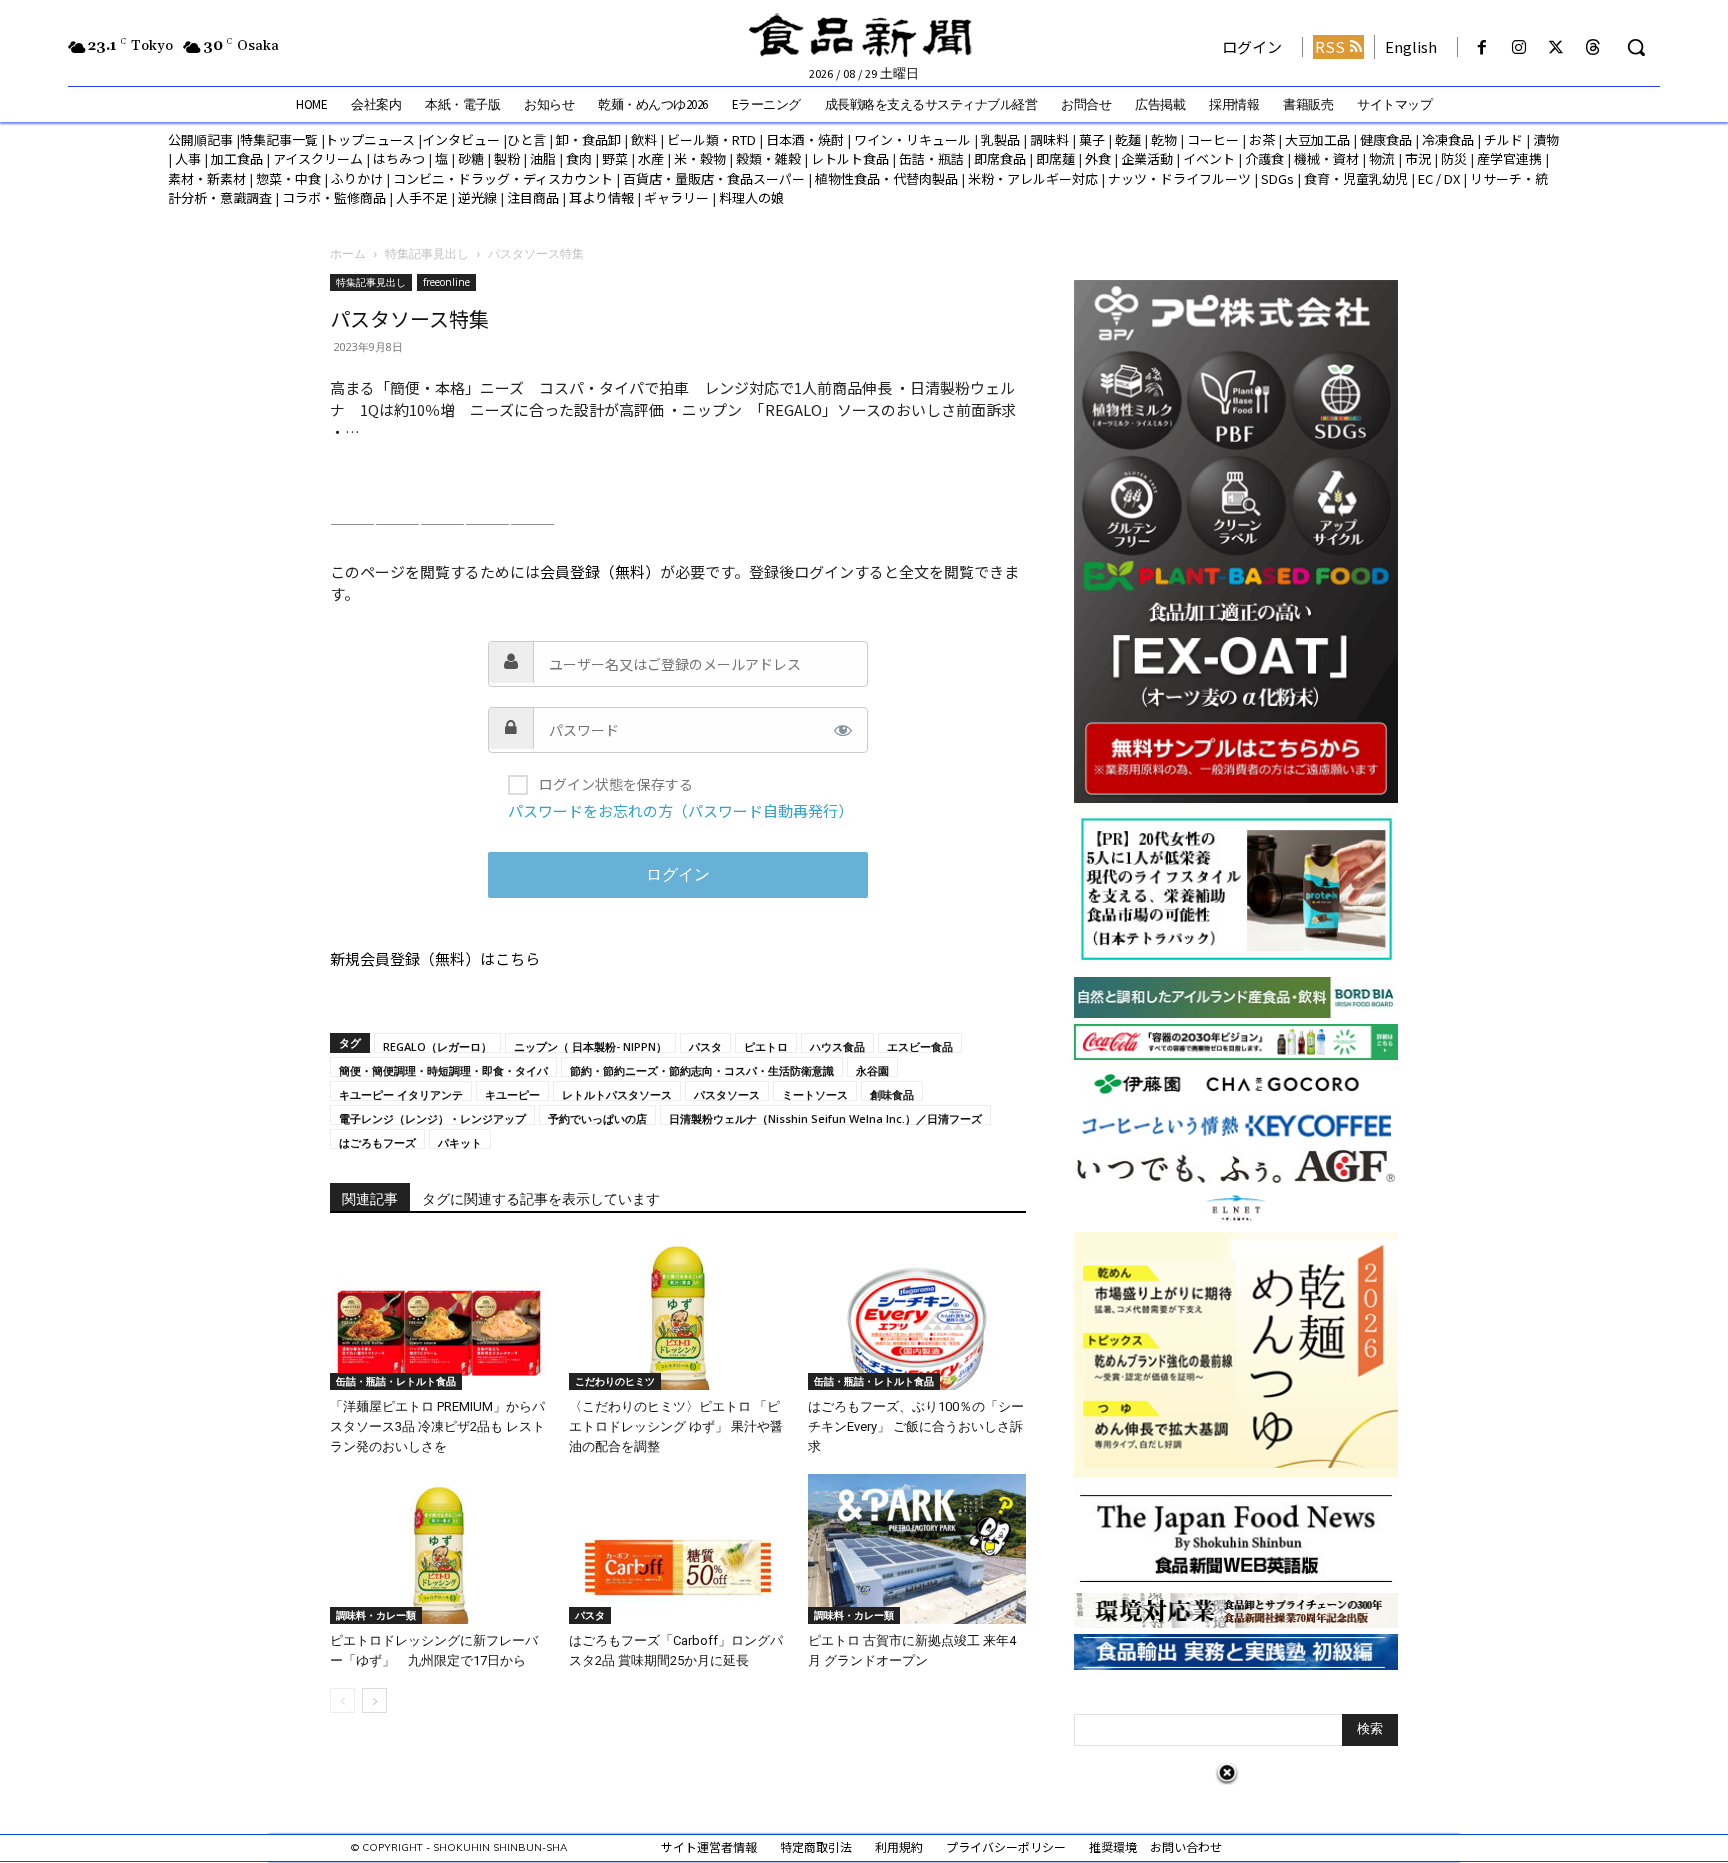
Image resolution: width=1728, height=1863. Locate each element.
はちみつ (399, 158)
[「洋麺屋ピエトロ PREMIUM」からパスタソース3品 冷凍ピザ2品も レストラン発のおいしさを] (439, 1315)
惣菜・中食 (288, 178)
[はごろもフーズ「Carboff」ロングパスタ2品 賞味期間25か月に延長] (678, 1549)
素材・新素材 (207, 178)
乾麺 (1128, 139)
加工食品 (237, 158)
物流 (1382, 158)
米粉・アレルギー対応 (1033, 178)
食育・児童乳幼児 (1356, 178)
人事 (188, 158)
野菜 (615, 158)
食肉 (579, 158)
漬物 (1546, 139)
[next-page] (374, 1700)
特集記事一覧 (279, 139)
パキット (460, 1142)
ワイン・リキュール (912, 139)
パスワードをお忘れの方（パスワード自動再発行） (680, 810)
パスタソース (727, 1094)
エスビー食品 (920, 1046)
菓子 (1092, 139)
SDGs (1277, 178)
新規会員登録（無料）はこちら (435, 958)
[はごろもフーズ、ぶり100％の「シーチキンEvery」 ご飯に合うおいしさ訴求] (917, 1315)
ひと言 (526, 139)
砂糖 (471, 158)
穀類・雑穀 (768, 158)
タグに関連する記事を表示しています (541, 1199)
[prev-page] (342, 1700)
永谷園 (872, 1070)
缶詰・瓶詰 (931, 158)
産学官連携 (1509, 158)
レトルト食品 (850, 158)
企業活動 (1147, 158)
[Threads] (1593, 47)
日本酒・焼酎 (805, 139)
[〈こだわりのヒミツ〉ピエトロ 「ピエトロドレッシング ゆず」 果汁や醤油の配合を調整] (678, 1315)
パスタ (705, 1046)
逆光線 (477, 197)
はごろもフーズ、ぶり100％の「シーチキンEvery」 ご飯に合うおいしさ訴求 (916, 1426)
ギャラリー (676, 197)
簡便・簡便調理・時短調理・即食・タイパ (443, 1070)
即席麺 (1055, 158)
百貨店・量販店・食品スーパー (714, 178)
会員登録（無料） (600, 571)
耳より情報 (601, 197)
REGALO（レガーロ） (437, 1046)
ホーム (348, 253)
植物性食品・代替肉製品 (886, 178)
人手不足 (422, 197)
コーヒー (1213, 139)
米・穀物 (700, 158)
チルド (1503, 139)
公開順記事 (200, 139)
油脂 (543, 158)
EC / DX (1439, 178)
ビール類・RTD (711, 139)
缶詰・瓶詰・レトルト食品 (396, 1381)
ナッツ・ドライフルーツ (1179, 178)
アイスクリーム (318, 158)
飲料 (644, 139)
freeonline (446, 282)
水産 (651, 158)
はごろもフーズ (377, 1142)
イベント (1209, 158)
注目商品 (533, 197)
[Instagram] (1518, 47)
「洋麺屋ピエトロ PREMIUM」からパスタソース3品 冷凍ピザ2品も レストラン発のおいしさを (437, 1426)
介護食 (1264, 158)
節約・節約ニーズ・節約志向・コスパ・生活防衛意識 (702, 1070)
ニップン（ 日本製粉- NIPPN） (590, 1046)
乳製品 (1000, 139)
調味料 (1049, 139)
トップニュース (370, 139)
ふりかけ (357, 178)
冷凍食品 (1448, 139)
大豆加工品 (1317, 139)
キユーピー (512, 1094)
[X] (1556, 47)
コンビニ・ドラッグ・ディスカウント (503, 178)
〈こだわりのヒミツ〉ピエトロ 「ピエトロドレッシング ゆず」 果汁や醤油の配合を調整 (676, 1426)
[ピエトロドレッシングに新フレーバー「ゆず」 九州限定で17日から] (439, 1549)
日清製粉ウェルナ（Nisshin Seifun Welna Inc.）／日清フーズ (825, 1118)
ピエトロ (766, 1046)
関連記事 (370, 1199)
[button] (1636, 47)
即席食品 (1000, 158)
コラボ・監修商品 (334, 197)
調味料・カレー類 (376, 1615)
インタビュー (461, 139)
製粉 (507, 158)
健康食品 (1386, 139)
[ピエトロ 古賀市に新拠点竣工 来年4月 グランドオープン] (917, 1549)
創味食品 (892, 1094)
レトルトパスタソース (617, 1094)
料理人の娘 (751, 197)
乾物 (1164, 139)
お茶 (1262, 139)
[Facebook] (1481, 47)
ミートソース (815, 1094)
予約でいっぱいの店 (597, 1118)
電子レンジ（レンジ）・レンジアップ (432, 1118)
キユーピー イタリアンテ (401, 1094)
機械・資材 (1326, 158)
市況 (1418, 158)
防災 (1454, 158)
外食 (1098, 158)
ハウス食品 (837, 1046)
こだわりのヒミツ (615, 1381)
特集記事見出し (427, 253)
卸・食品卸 (587, 139)
